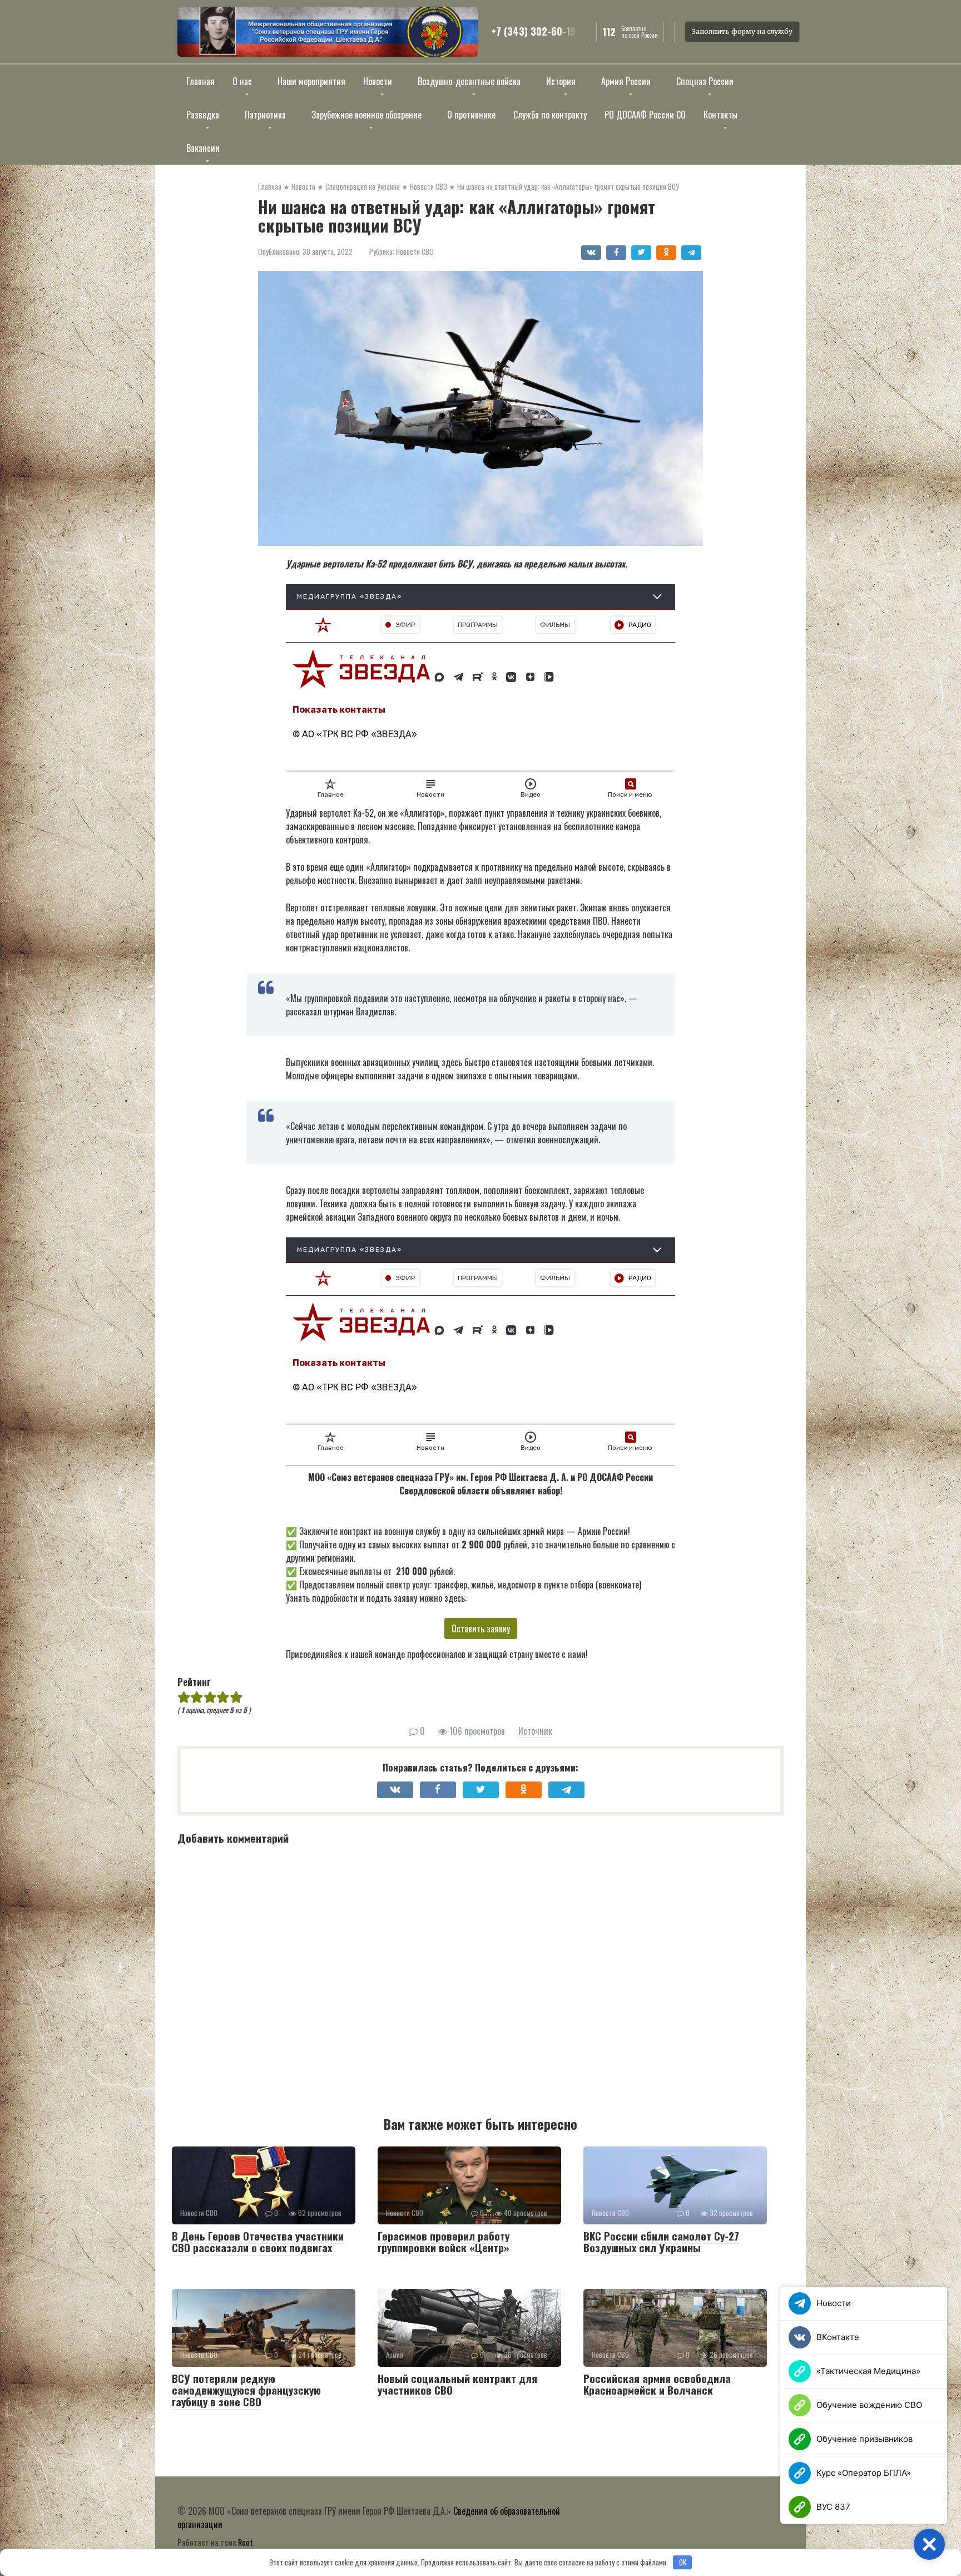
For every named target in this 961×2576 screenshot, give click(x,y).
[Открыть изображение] (328, 32)
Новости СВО (415, 251)
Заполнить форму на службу (742, 31)
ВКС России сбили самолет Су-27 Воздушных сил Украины (661, 2241)
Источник (535, 1731)
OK (683, 2562)
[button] (929, 2544)
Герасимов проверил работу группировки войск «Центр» (444, 2241)
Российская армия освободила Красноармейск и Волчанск (657, 2384)
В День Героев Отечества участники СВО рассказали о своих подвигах (258, 2241)
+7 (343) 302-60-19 (533, 32)
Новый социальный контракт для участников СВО (457, 2384)
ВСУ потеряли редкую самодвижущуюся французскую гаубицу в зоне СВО (246, 2390)
